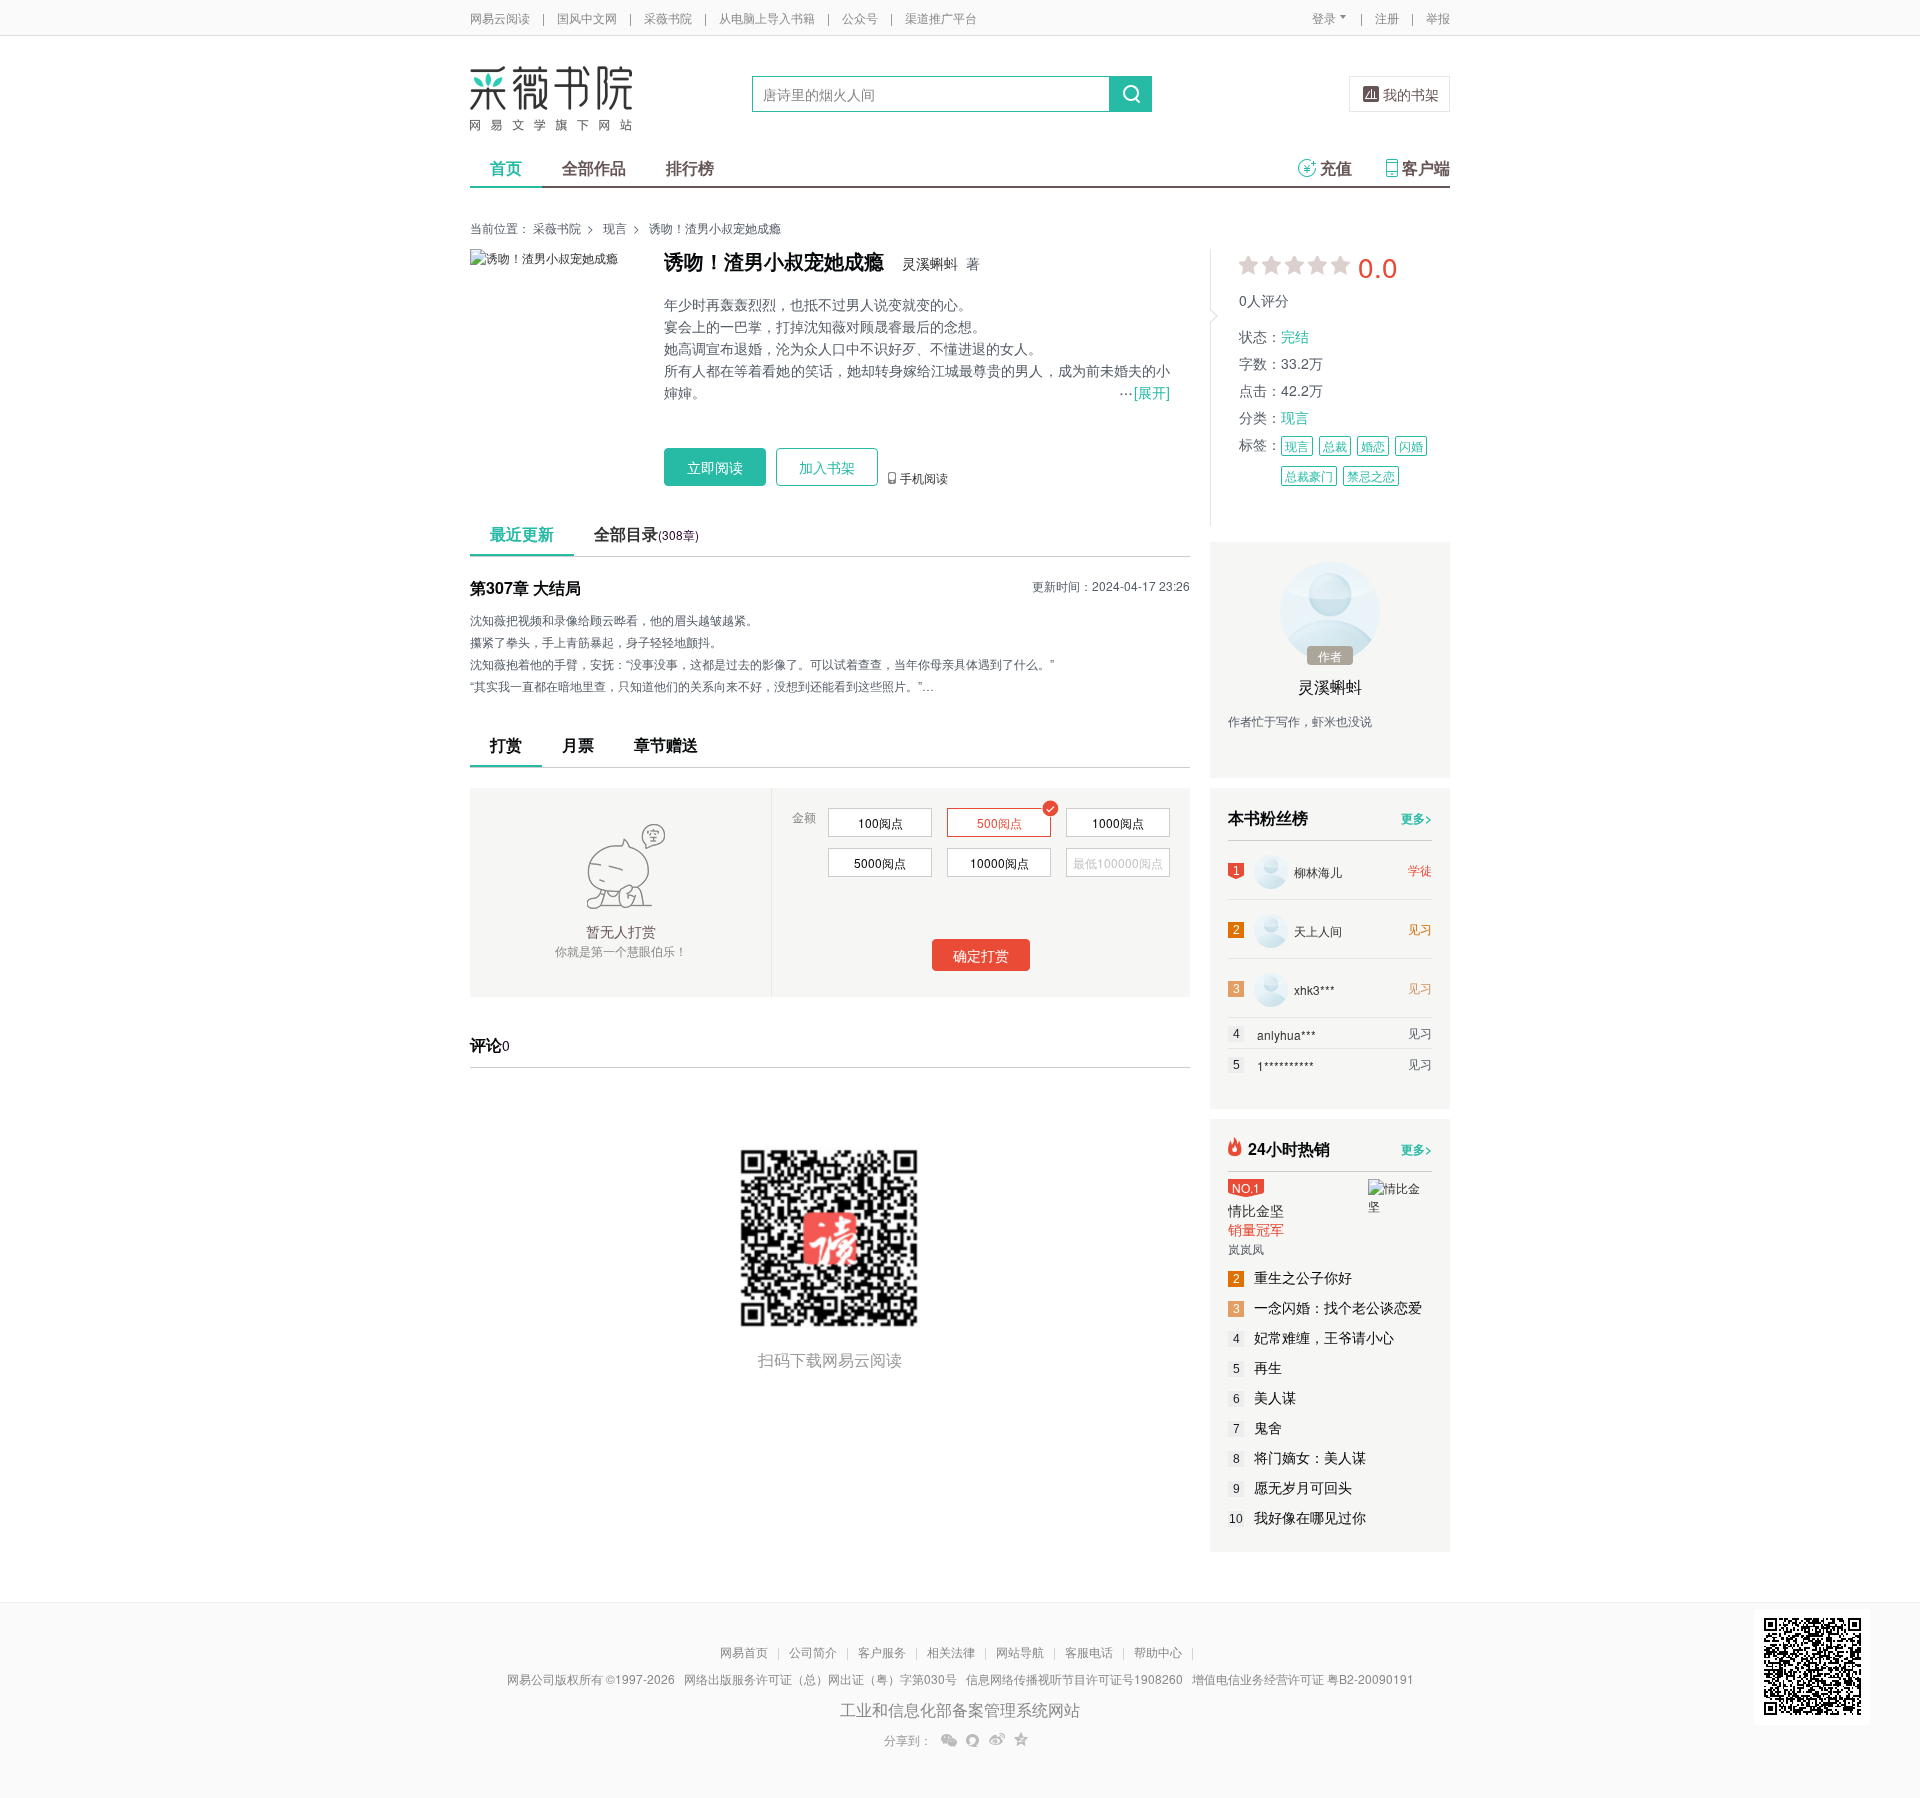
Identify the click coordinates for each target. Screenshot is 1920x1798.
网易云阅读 (500, 17)
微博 (997, 1740)
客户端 (1426, 167)
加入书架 (827, 467)
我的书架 (1411, 94)
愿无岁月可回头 (1293, 1487)
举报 (1438, 17)
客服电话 (1089, 1651)
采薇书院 (668, 17)
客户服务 (882, 1651)
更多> (1416, 818)
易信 (973, 1740)
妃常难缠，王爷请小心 (1314, 1337)
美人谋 (1265, 1397)
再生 (1258, 1367)
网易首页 (744, 1651)
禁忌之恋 (1371, 475)
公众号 (860, 17)
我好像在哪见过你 (1297, 1517)
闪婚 (1411, 445)
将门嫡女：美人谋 (1300, 1457)
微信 (949, 1740)
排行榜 (690, 167)
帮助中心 (1158, 1651)
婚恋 (1373, 445)
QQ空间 (1021, 1740)
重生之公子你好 (1293, 1277)
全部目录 (646, 533)
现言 (615, 227)
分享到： (908, 1740)
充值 (1336, 167)
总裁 (1335, 445)
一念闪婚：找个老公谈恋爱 (1328, 1307)
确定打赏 (981, 955)
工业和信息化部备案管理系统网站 (960, 1709)
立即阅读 (715, 467)
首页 (506, 167)
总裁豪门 (1309, 475)
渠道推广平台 (941, 17)
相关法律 (951, 1651)
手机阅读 (924, 478)
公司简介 (813, 1651)
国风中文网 (587, 17)
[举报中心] (1505, 1681)
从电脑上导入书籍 (767, 17)
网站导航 (1020, 1651)
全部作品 (594, 167)
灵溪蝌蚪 (930, 263)
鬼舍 (1258, 1427)
